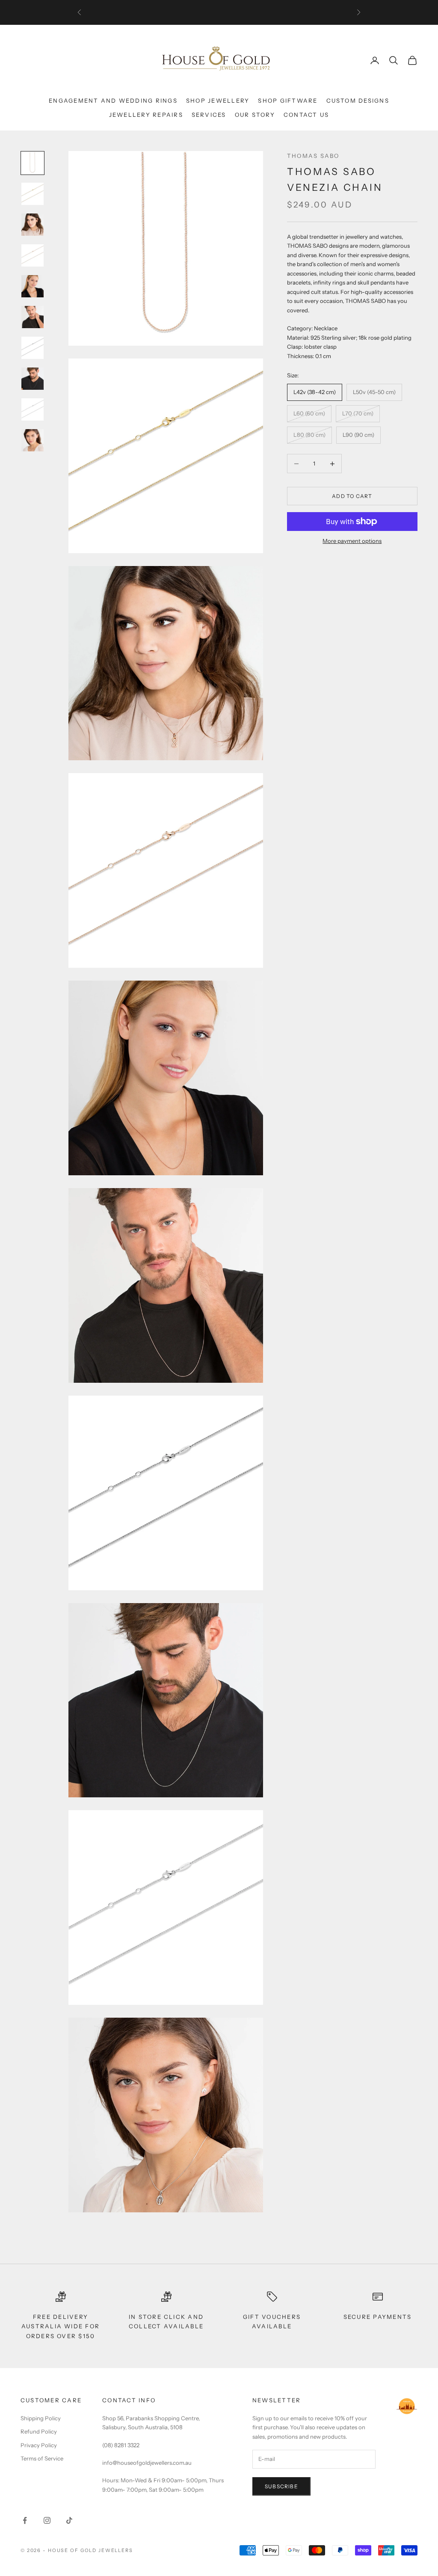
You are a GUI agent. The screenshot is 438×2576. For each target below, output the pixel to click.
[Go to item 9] (33, 409)
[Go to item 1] (33, 163)
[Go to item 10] (33, 440)
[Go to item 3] (33, 225)
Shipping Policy (41, 2418)
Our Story (255, 115)
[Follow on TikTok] (69, 2520)
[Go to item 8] (33, 379)
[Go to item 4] (33, 255)
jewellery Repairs (146, 115)
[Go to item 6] (33, 317)
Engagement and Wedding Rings (113, 101)
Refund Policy (39, 2431)
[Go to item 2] (33, 194)
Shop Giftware (288, 101)
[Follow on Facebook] (25, 2520)
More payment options (352, 541)
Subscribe (281, 2486)
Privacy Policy (39, 2445)
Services (209, 115)
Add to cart (352, 496)
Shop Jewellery (218, 101)
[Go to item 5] (33, 286)
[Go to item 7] (33, 348)
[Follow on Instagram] (47, 2520)
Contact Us (306, 115)
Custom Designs (358, 101)
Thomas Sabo (313, 156)
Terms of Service (42, 2458)
